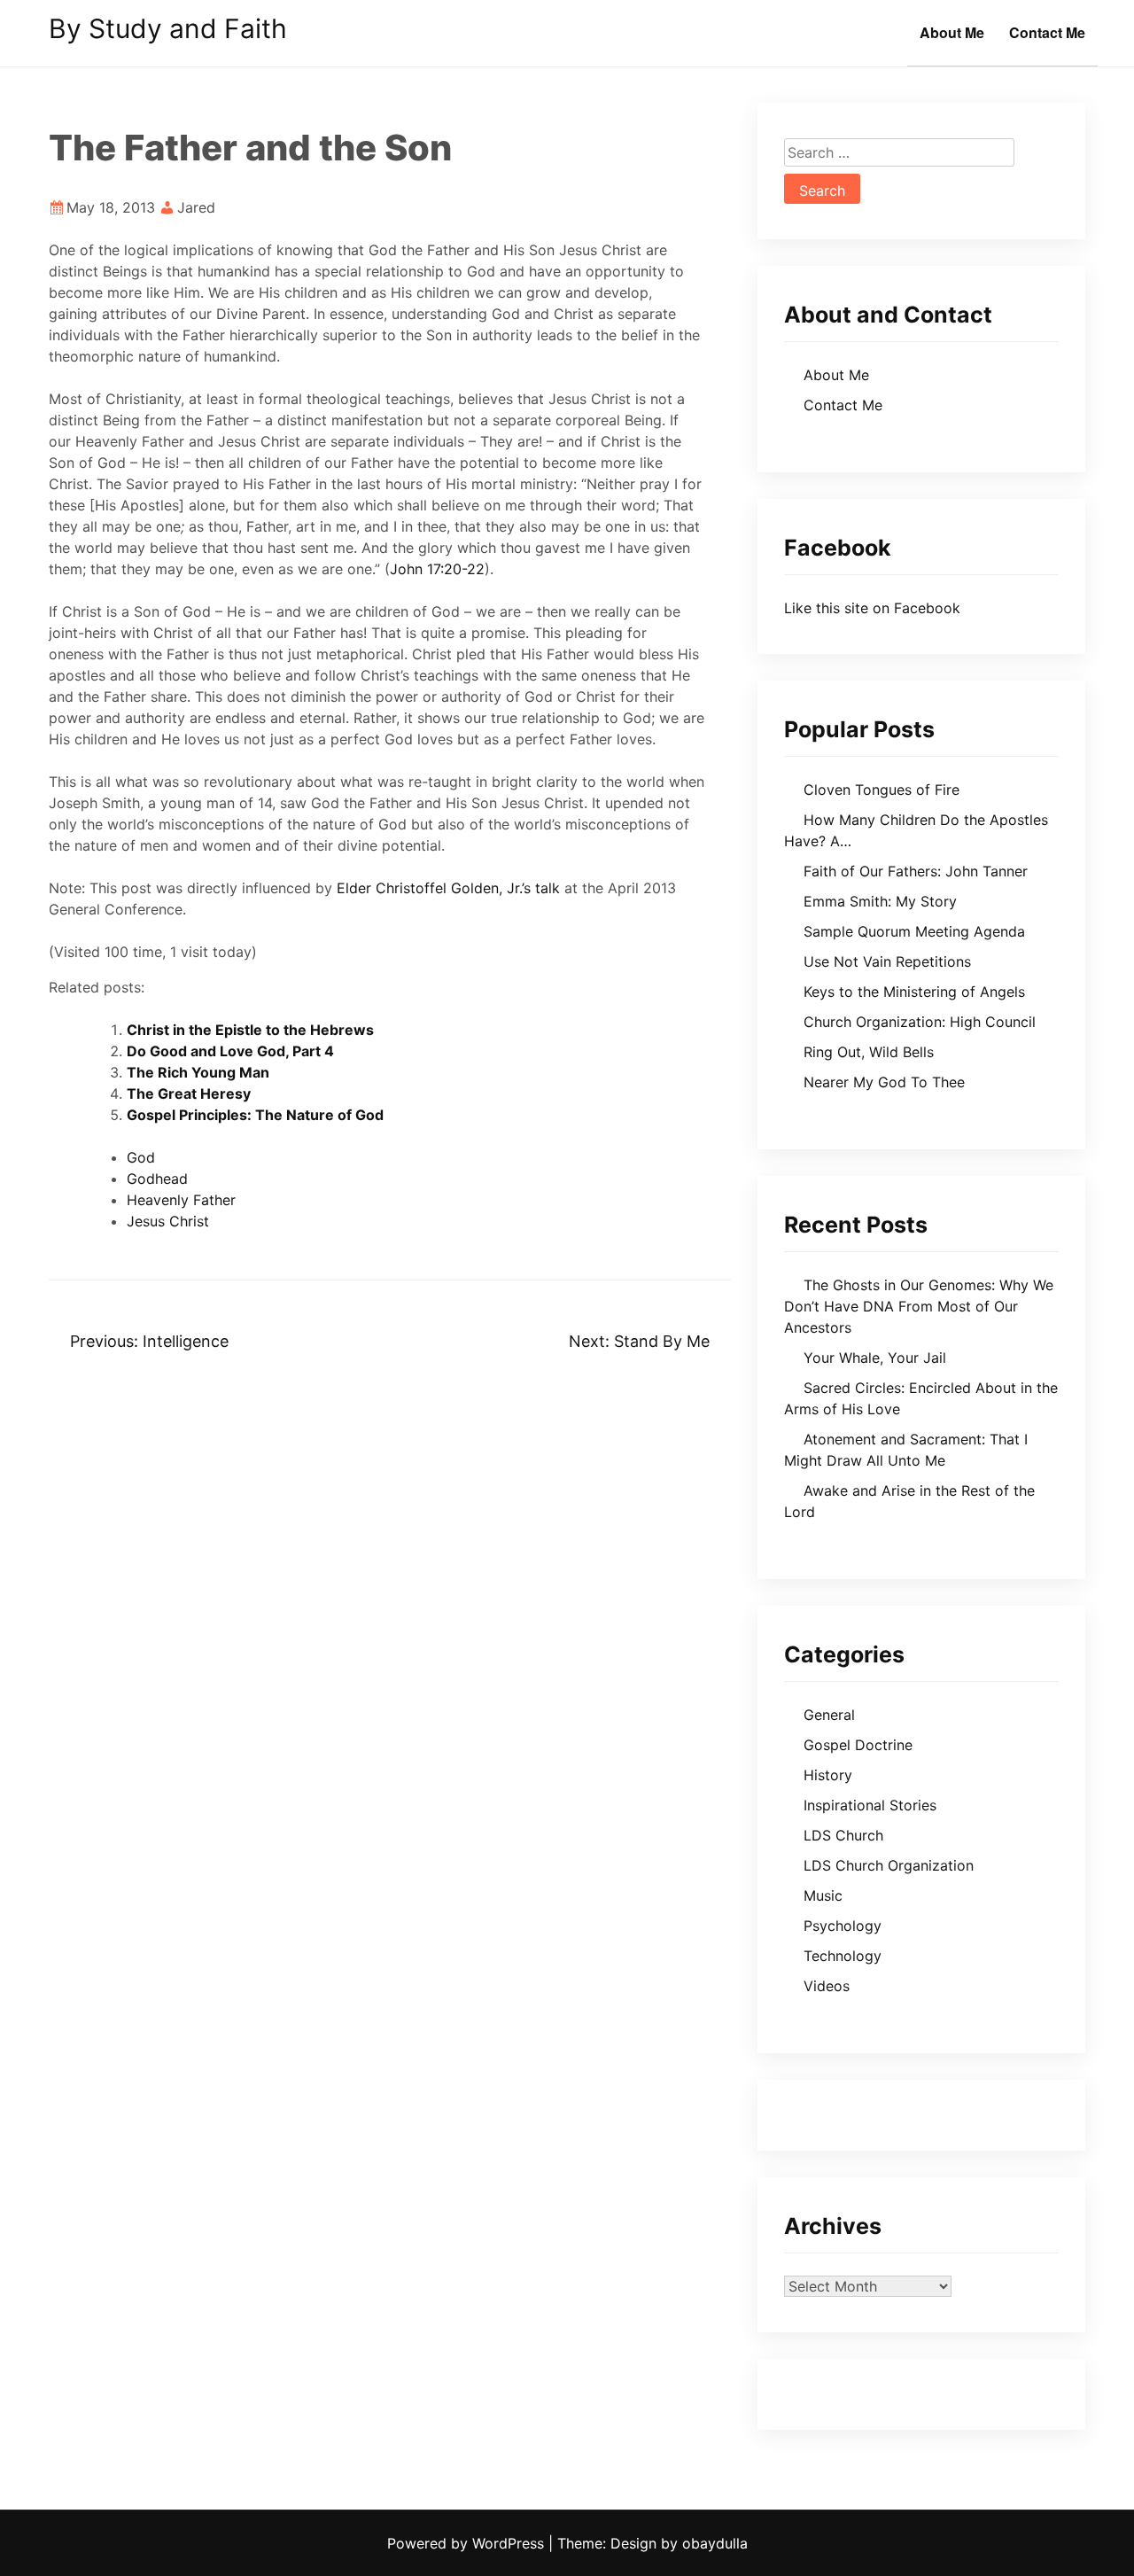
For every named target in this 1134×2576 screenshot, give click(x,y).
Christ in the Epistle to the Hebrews (250, 1030)
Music (823, 1895)
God (141, 1157)
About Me (952, 32)
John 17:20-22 (437, 569)
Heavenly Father (181, 1200)
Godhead (157, 1179)
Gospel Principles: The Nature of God (255, 1115)
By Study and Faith (168, 28)
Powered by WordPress (468, 2543)
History (828, 1775)
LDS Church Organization (889, 1865)
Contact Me (1047, 32)
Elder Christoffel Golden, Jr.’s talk (448, 888)
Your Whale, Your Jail (875, 1358)
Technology (843, 1956)
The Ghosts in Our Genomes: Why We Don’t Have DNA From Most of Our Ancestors (919, 1306)
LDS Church (843, 1835)
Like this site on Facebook (872, 608)
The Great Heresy (189, 1093)
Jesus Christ (168, 1221)
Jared (196, 207)
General (829, 1715)
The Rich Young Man (198, 1072)
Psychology (843, 1926)
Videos (827, 1986)
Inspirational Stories (870, 1805)
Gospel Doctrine (858, 1745)
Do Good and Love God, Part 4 (230, 1051)
